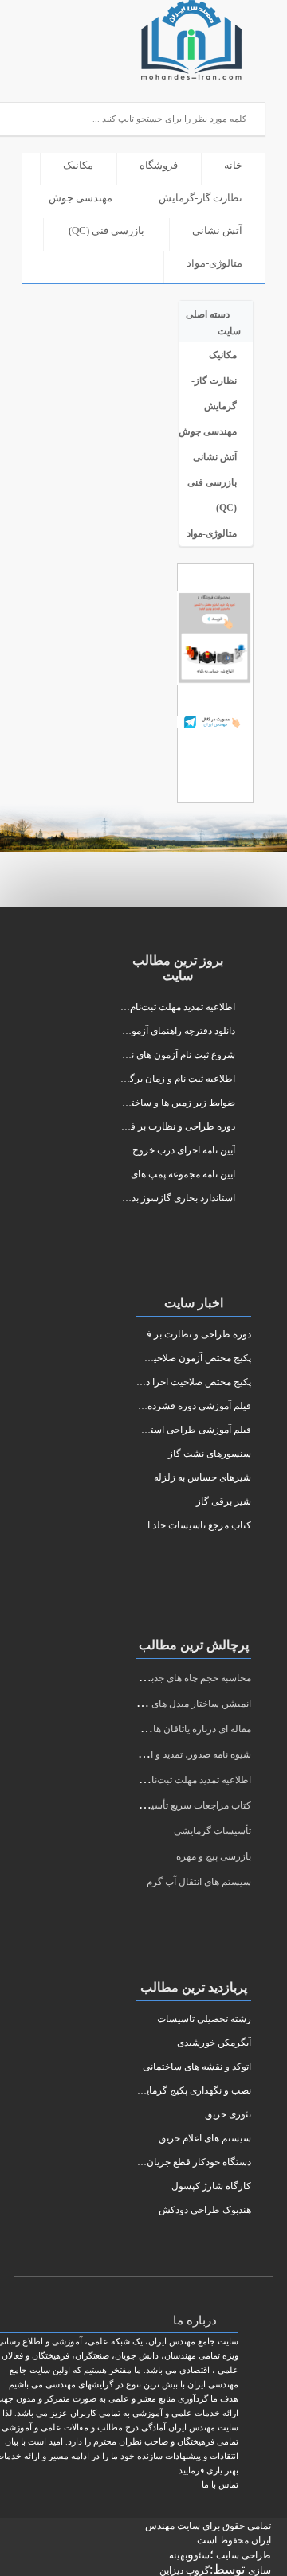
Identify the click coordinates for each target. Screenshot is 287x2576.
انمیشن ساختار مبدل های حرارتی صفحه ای (167, 1704)
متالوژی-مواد (214, 263)
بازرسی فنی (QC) (106, 230)
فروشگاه (159, 165)
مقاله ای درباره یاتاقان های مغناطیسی (175, 1729)
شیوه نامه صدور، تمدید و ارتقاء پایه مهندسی (165, 1754)
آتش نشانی (217, 230)
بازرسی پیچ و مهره (214, 1856)
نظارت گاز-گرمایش (201, 198)
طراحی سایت (242, 2555)
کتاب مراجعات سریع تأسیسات (191, 1805)
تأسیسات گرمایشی (212, 1831)
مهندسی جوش (81, 198)
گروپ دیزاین (185, 2570)
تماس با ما (220, 2484)
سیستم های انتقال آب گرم (199, 1882)
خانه (233, 165)
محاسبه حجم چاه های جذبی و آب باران (176, 1678)
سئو (202, 2555)
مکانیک (78, 165)
